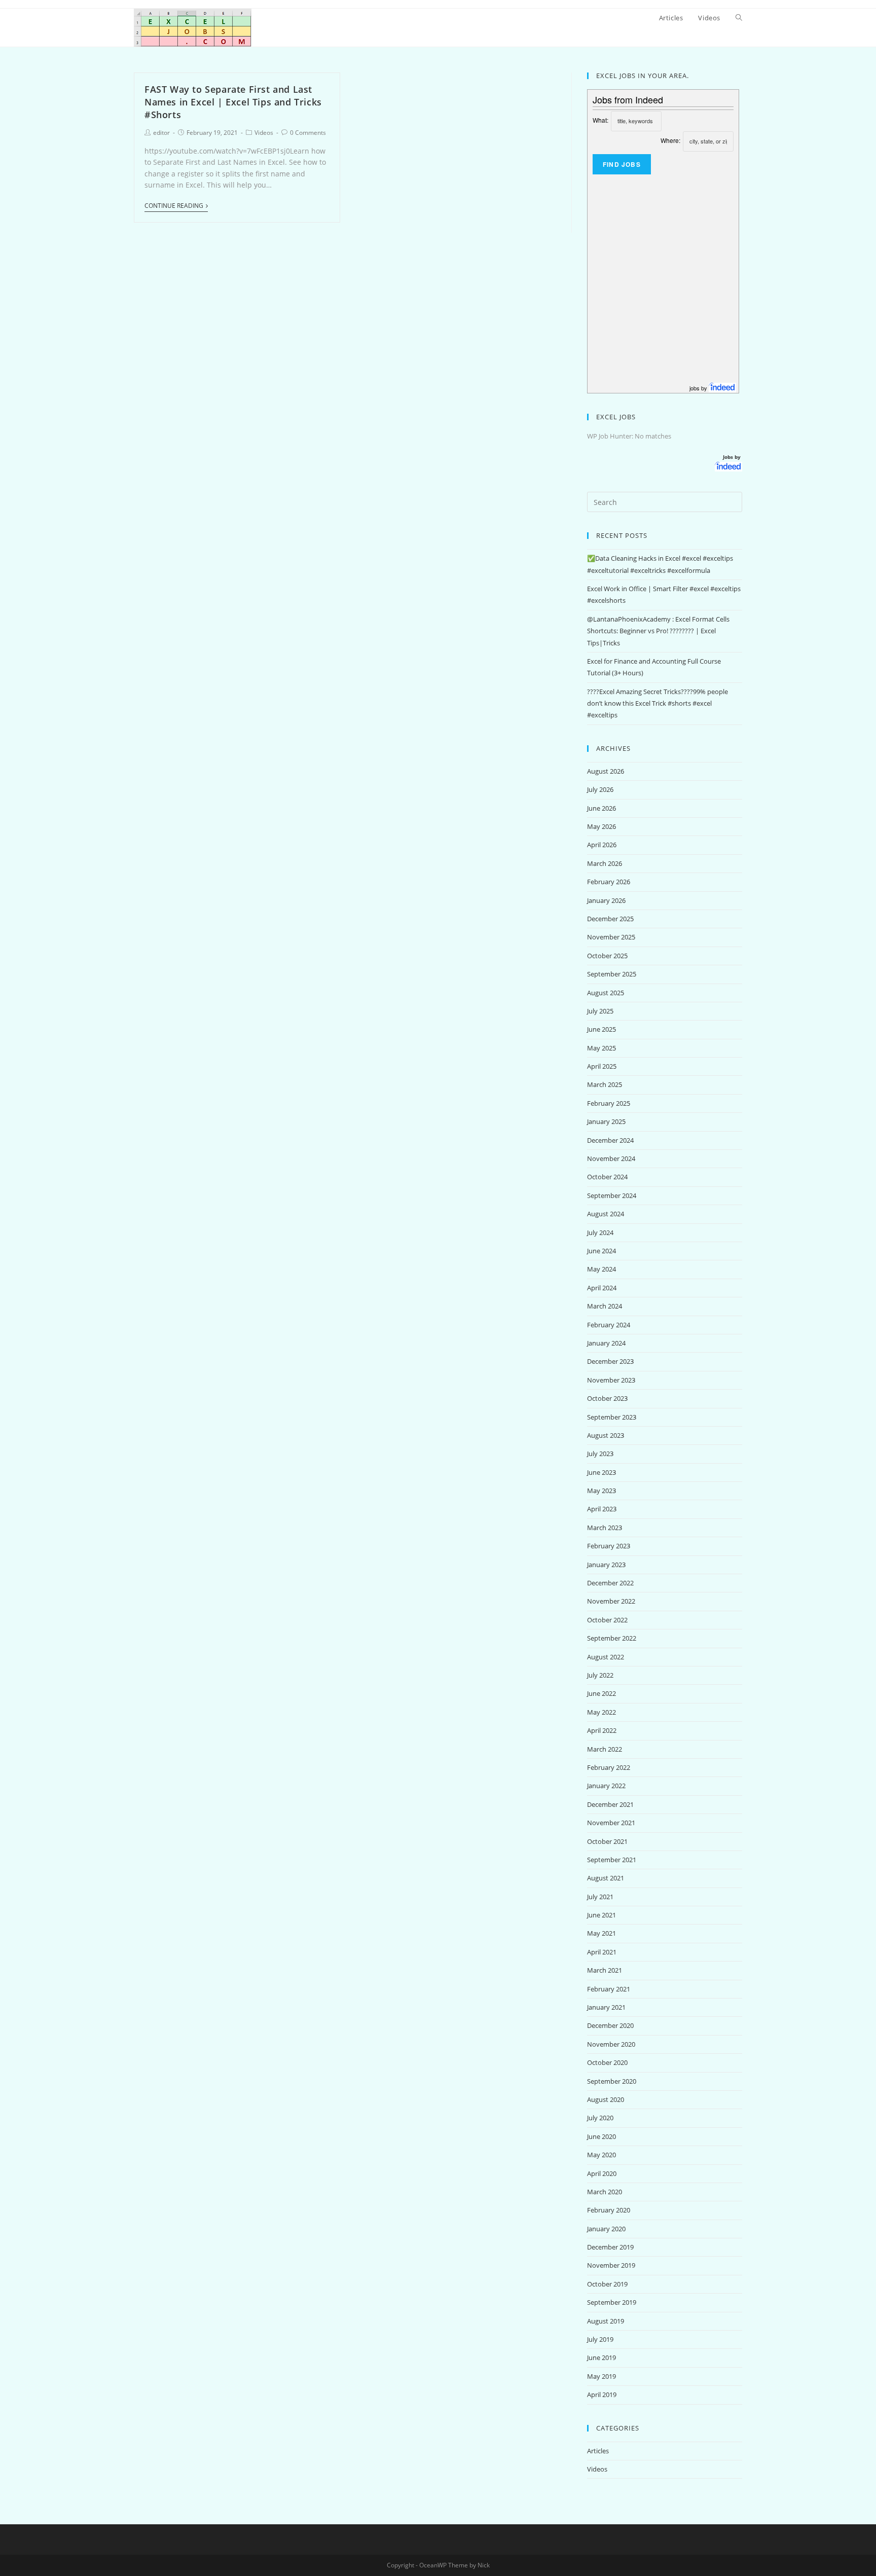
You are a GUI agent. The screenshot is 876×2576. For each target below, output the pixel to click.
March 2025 (605, 1084)
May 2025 (601, 1048)
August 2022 (606, 1657)
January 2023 (606, 1565)
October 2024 (607, 1177)
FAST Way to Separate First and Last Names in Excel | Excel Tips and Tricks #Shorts (233, 102)
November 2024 (611, 1158)
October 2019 (607, 2284)
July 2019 (600, 2339)
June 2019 (601, 2357)
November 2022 (611, 1601)
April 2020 (602, 2173)
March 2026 (605, 863)
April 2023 (602, 1509)
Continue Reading (174, 206)
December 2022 (610, 1583)
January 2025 (606, 1121)
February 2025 (609, 1103)
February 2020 (609, 2210)
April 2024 (602, 1288)
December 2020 (610, 2025)
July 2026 (600, 789)
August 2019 (606, 2321)
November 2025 (611, 937)
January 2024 (606, 1343)
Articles (598, 2451)
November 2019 (611, 2265)
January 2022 (606, 1786)
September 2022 (612, 1638)
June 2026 (601, 808)
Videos (264, 133)
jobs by (699, 388)
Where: (670, 140)
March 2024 (605, 1306)
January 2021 (606, 2007)
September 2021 (612, 1860)
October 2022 (607, 1620)
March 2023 (605, 1528)
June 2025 (601, 1029)
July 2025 (600, 1011)
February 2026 (609, 882)
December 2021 (610, 1804)
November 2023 (611, 1380)
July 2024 (600, 1232)
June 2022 (601, 1693)
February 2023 (609, 1546)
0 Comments (308, 133)
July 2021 (600, 1897)
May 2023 (601, 1491)
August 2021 (606, 1878)
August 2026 (606, 771)
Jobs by (733, 457)
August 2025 (606, 993)
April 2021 (602, 1952)
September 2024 (612, 1195)
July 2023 (600, 1454)
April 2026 (602, 845)
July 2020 (600, 2118)
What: (600, 120)
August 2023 (606, 1435)
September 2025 (612, 974)
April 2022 (602, 1730)
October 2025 (607, 956)
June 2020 (601, 2136)
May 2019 (601, 2376)
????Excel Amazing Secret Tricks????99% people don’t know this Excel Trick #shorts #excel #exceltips (658, 703)
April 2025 (602, 1066)
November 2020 (611, 2044)
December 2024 (610, 1140)
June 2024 (601, 1251)
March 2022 (605, 1749)
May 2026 (601, 826)
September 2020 (612, 2081)
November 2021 (611, 1823)
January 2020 (606, 2229)
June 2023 (601, 1472)
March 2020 (605, 2192)
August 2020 (606, 2099)
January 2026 (606, 900)
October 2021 (607, 1841)
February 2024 (609, 1325)
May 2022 (601, 1712)
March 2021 (605, 1970)
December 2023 (610, 1361)
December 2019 (610, 2247)
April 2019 (602, 2394)
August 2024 (606, 1214)
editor (161, 133)
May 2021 (601, 1933)
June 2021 (601, 1915)
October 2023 (607, 1398)
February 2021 (609, 1989)
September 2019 (612, 2302)
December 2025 (610, 919)
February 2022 (609, 1767)
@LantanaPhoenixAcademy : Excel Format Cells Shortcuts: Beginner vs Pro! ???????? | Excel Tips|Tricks (658, 631)
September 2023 (612, 1417)
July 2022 (600, 1675)
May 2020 (601, 2155)
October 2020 (607, 2062)
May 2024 (601, 1269)
